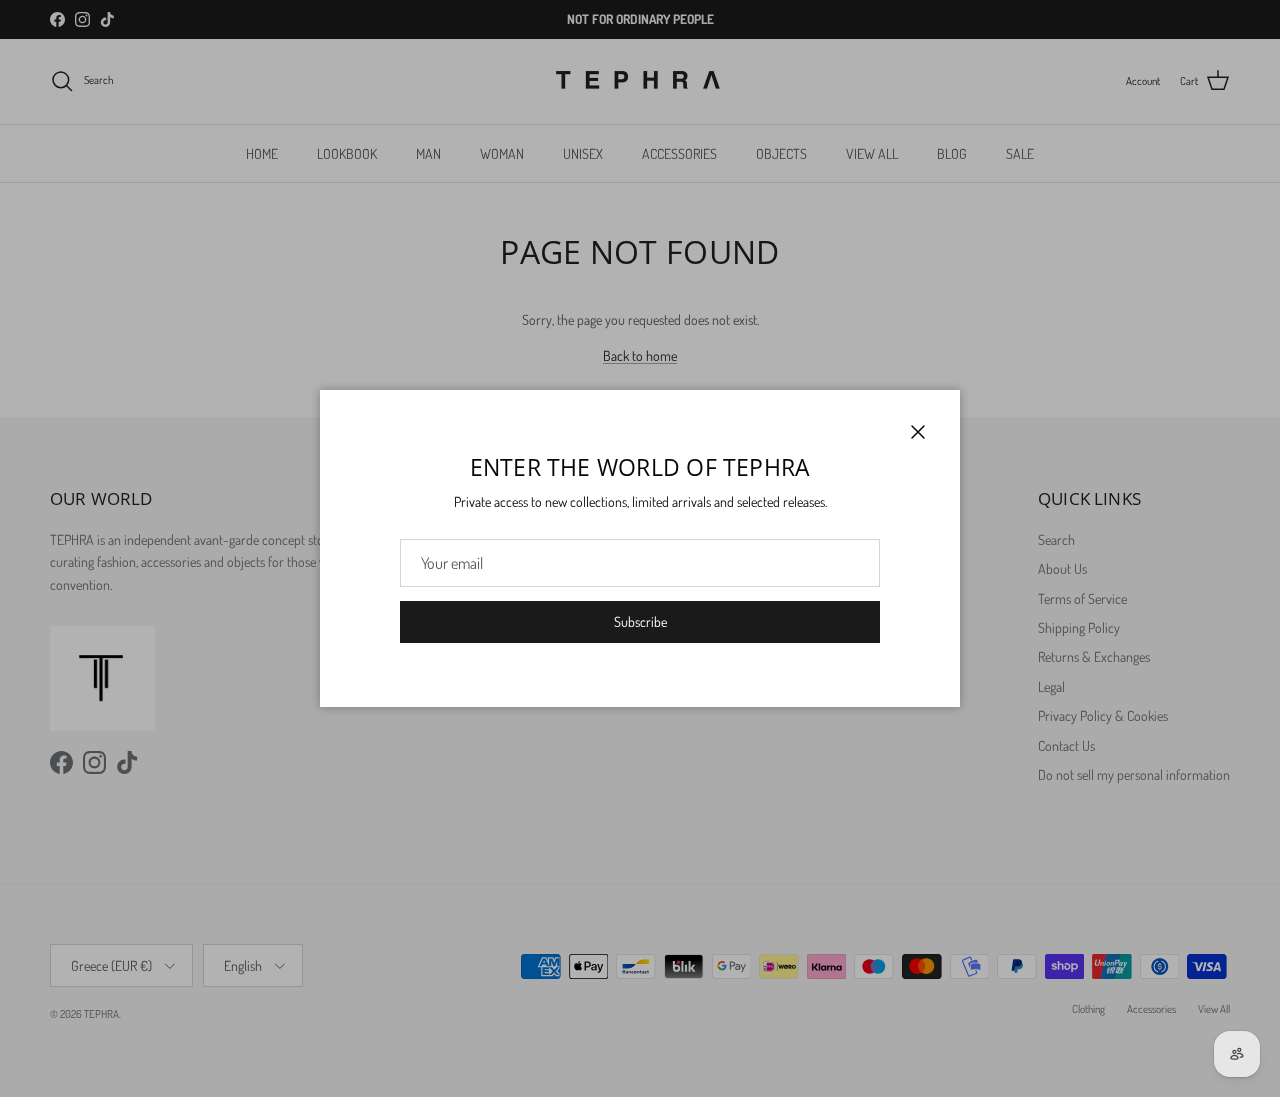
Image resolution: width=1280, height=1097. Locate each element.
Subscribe (640, 621)
